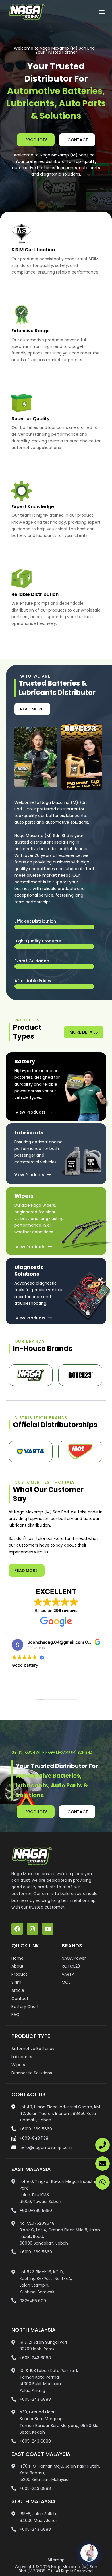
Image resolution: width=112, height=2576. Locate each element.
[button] (102, 12)
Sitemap (56, 2560)
